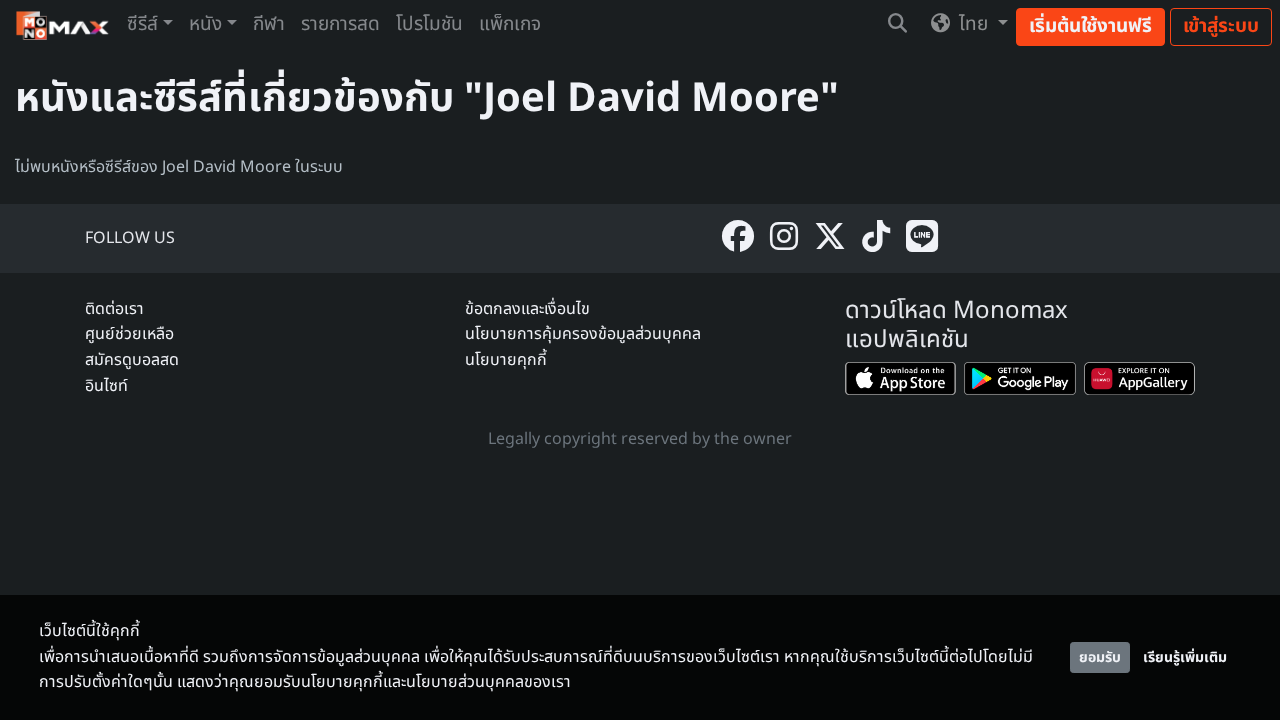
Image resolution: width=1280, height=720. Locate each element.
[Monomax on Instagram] (784, 238)
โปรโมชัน (429, 24)
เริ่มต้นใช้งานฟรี (1090, 26)
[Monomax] (63, 25)
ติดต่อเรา (114, 309)
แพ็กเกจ (510, 24)
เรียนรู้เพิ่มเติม (1185, 657)
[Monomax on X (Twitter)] (830, 238)
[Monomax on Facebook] (738, 238)
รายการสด (340, 24)
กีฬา (269, 24)
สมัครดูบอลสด (132, 360)
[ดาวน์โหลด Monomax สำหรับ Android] (1019, 382)
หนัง (205, 24)
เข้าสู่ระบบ (1221, 26)
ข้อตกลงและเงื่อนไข (527, 309)
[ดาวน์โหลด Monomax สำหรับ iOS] (900, 382)
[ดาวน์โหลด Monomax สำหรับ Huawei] (1139, 382)
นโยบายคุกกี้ (506, 360)
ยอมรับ (1100, 657)
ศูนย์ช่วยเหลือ (129, 334)
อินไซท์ (106, 386)
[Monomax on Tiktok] (876, 238)
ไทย (973, 24)
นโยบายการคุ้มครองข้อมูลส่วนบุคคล (583, 334)
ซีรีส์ (142, 24)
